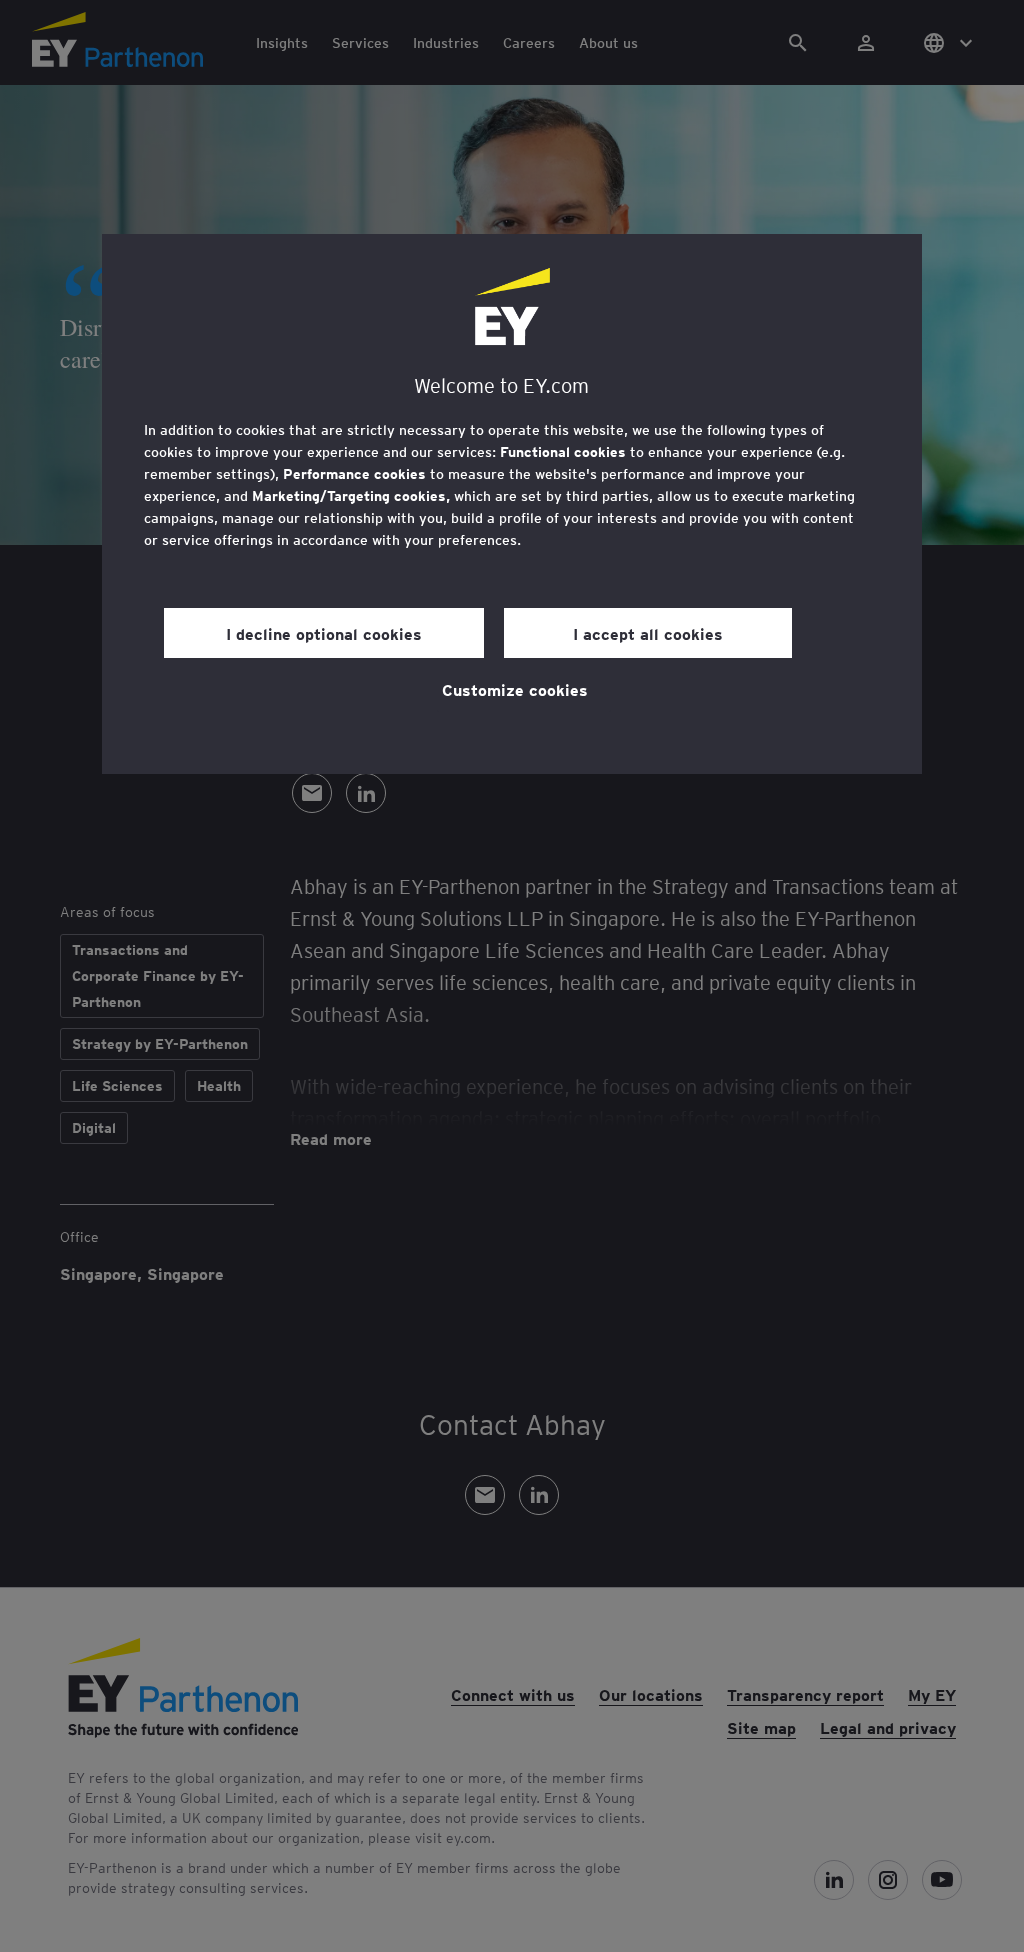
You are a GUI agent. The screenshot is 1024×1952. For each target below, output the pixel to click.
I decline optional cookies (324, 633)
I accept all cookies (648, 633)
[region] (512, 504)
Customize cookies (515, 689)
